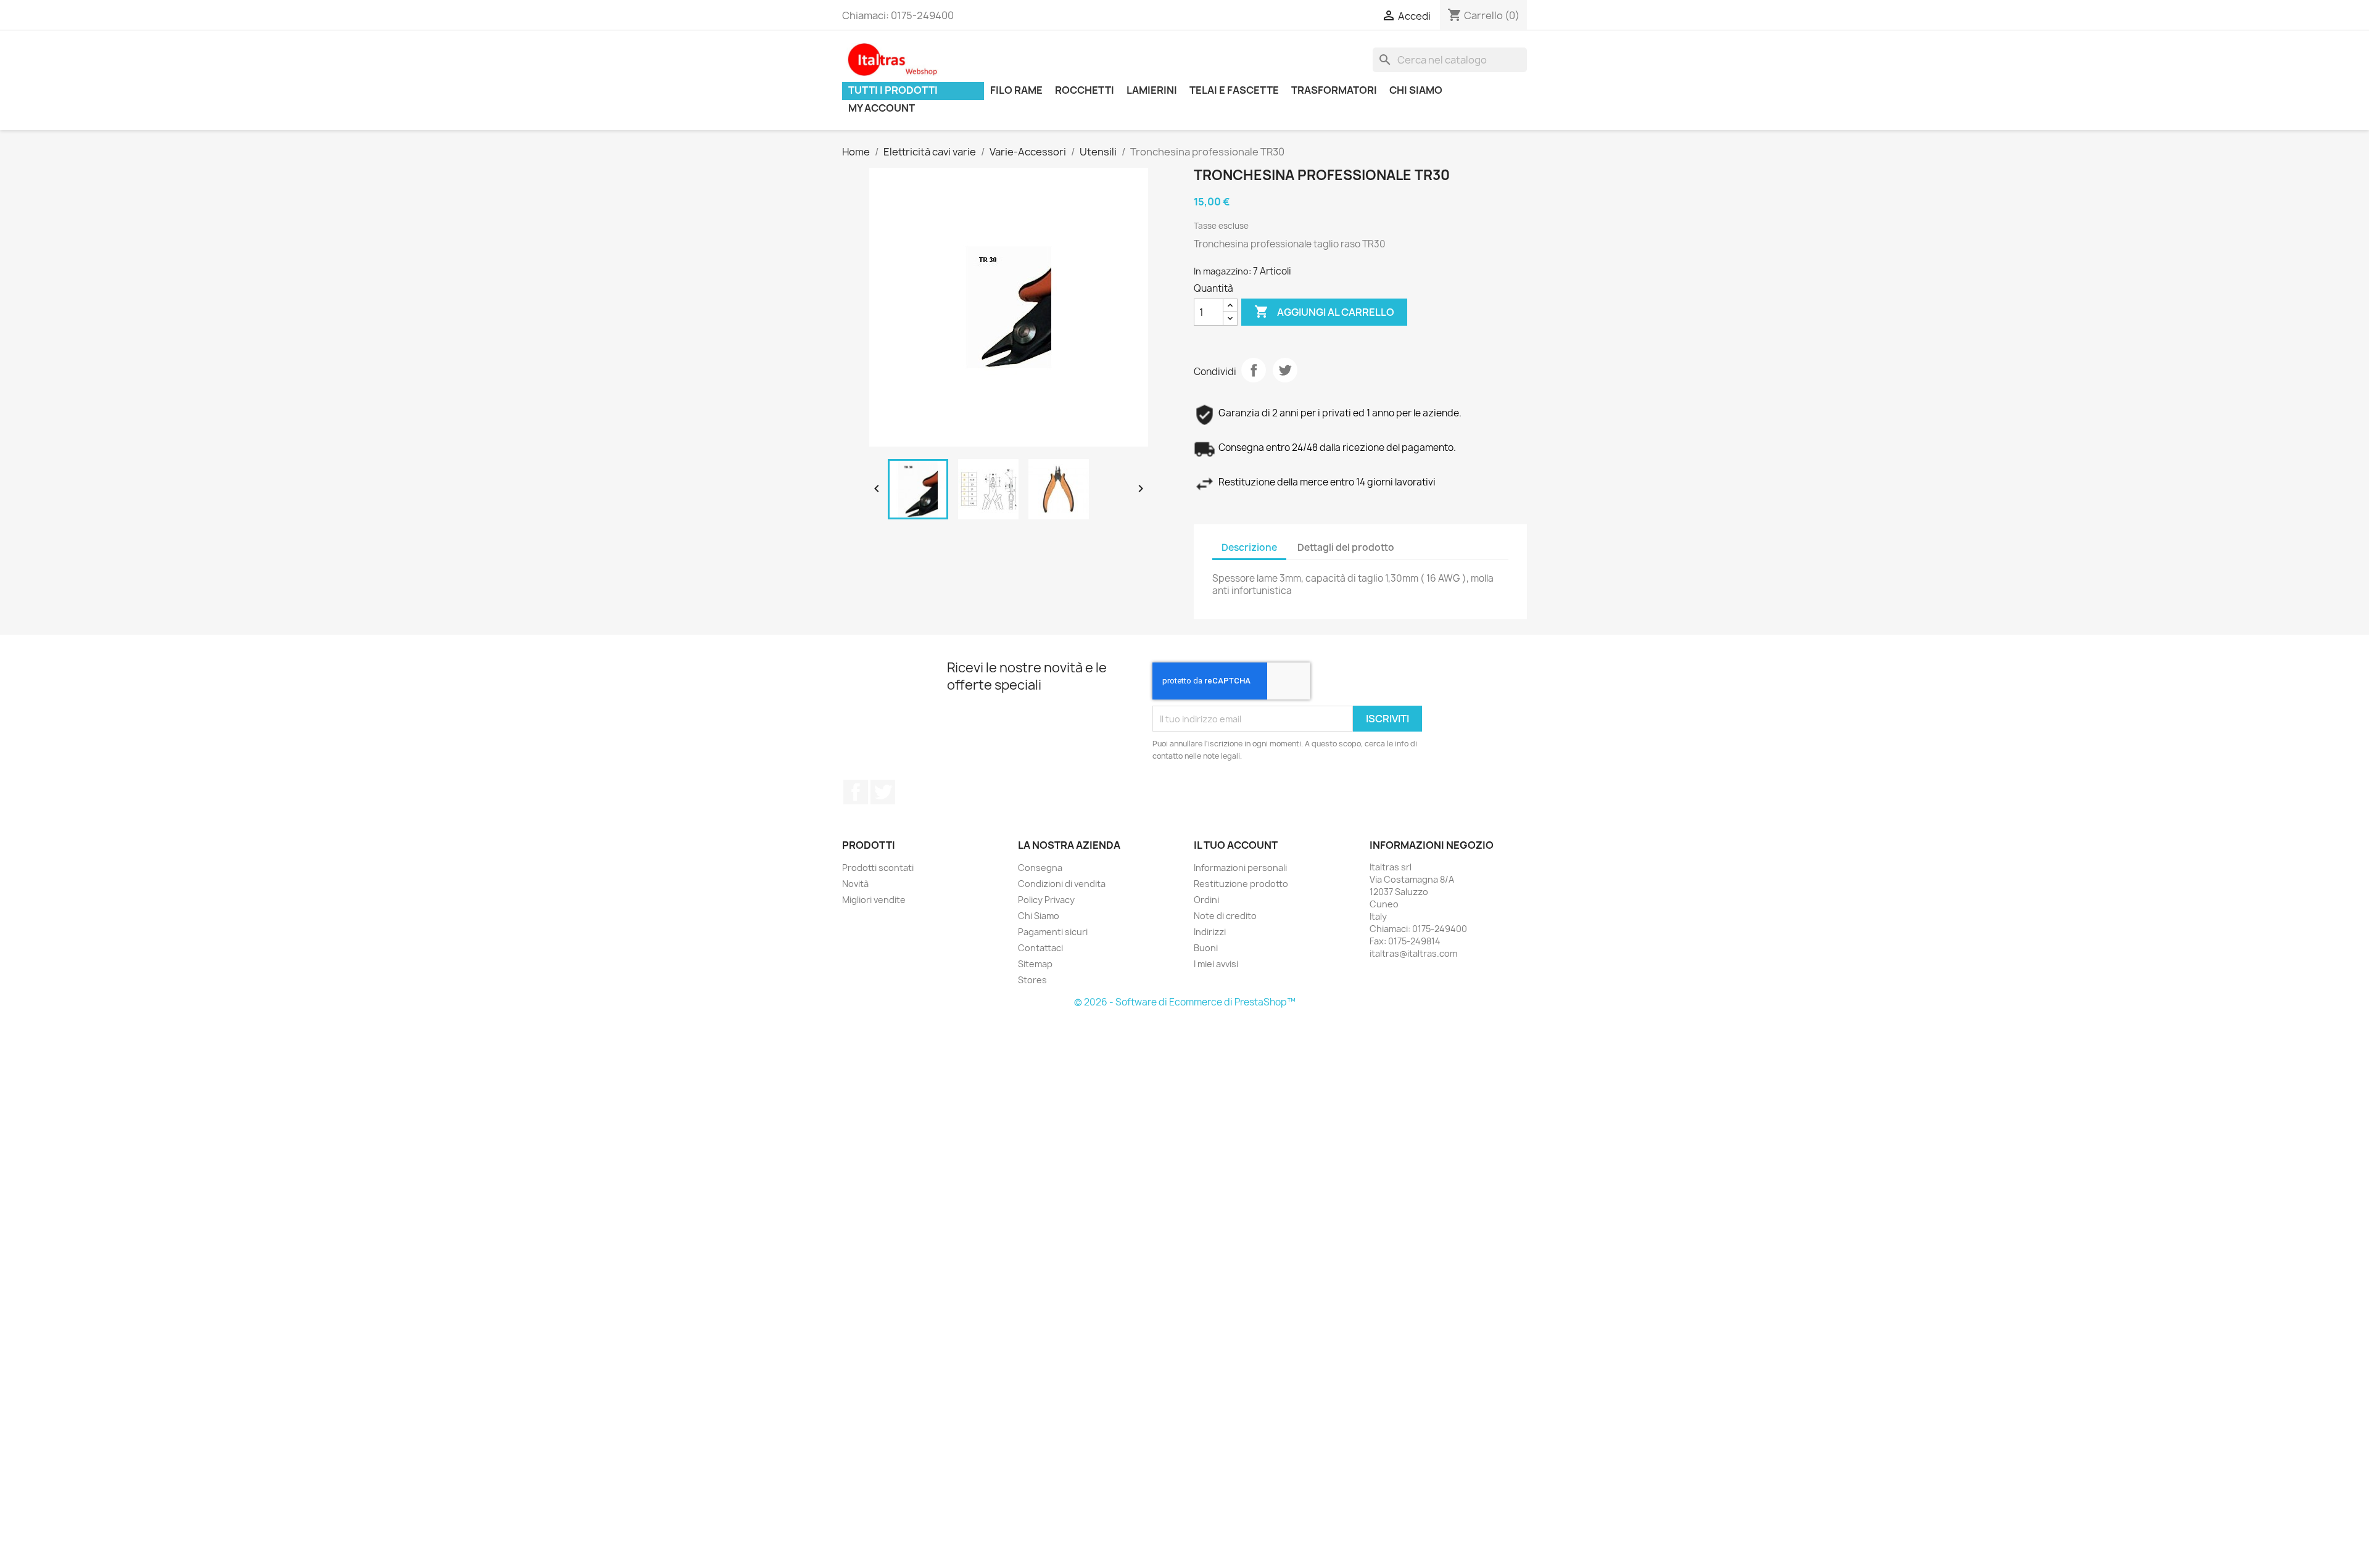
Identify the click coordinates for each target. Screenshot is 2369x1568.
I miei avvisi (1216, 964)
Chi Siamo (1039, 916)
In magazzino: (1222, 271)
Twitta (1285, 370)
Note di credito (1225, 916)
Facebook (856, 792)
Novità (855, 884)
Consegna (1040, 868)
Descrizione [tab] (1249, 547)
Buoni (1206, 948)
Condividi (1254, 370)
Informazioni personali (1240, 868)
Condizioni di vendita (1062, 884)
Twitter (883, 792)
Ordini (1206, 900)
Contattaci (1040, 948)
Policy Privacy (1046, 900)
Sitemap (1035, 964)
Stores (1032, 980)
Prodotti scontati (878, 868)
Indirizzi (1210, 932)
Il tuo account (1236, 845)
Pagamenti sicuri (1053, 932)
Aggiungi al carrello (1324, 312)
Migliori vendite (874, 900)
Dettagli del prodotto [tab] (1346, 547)
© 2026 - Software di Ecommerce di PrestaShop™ (1185, 1002)
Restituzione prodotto (1241, 884)
